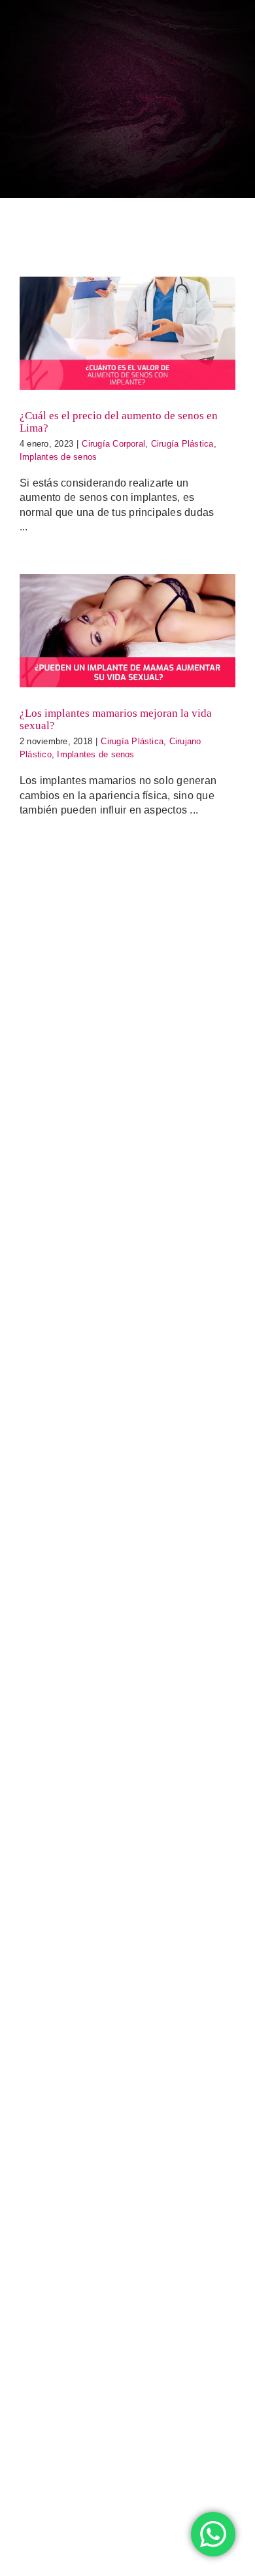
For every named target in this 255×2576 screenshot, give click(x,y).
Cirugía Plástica (182, 444)
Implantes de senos (58, 457)
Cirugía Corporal (113, 444)
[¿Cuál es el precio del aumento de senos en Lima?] (127, 333)
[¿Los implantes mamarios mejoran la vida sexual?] (127, 631)
